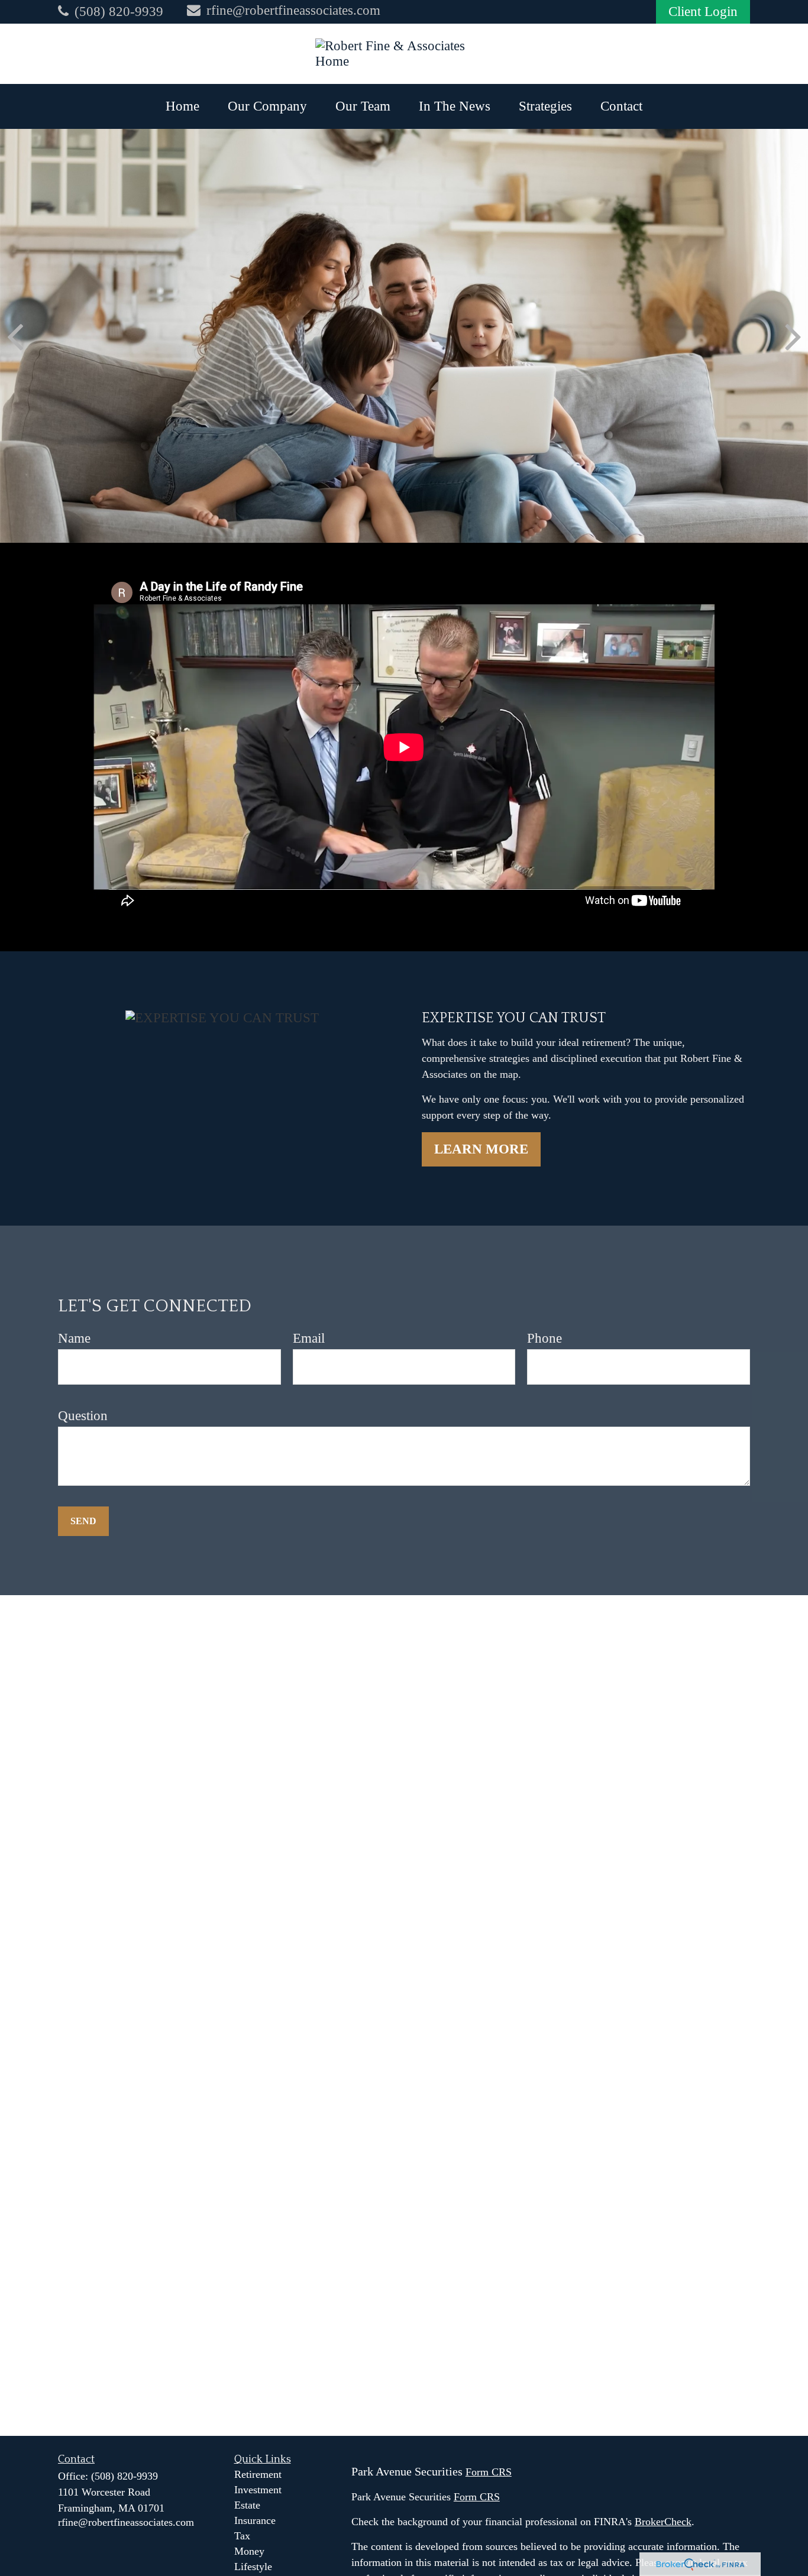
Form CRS (489, 2472)
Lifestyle (253, 2567)
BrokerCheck (663, 2522)
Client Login (703, 12)
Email (309, 1338)
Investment (258, 2490)
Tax (242, 2536)
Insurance (255, 2520)
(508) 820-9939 (119, 12)
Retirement (258, 2474)
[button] (182, 106)
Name (74, 1338)
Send (83, 1521)
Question (83, 1416)
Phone (544, 1338)
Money (249, 2551)
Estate (247, 2505)
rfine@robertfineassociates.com (293, 10)
